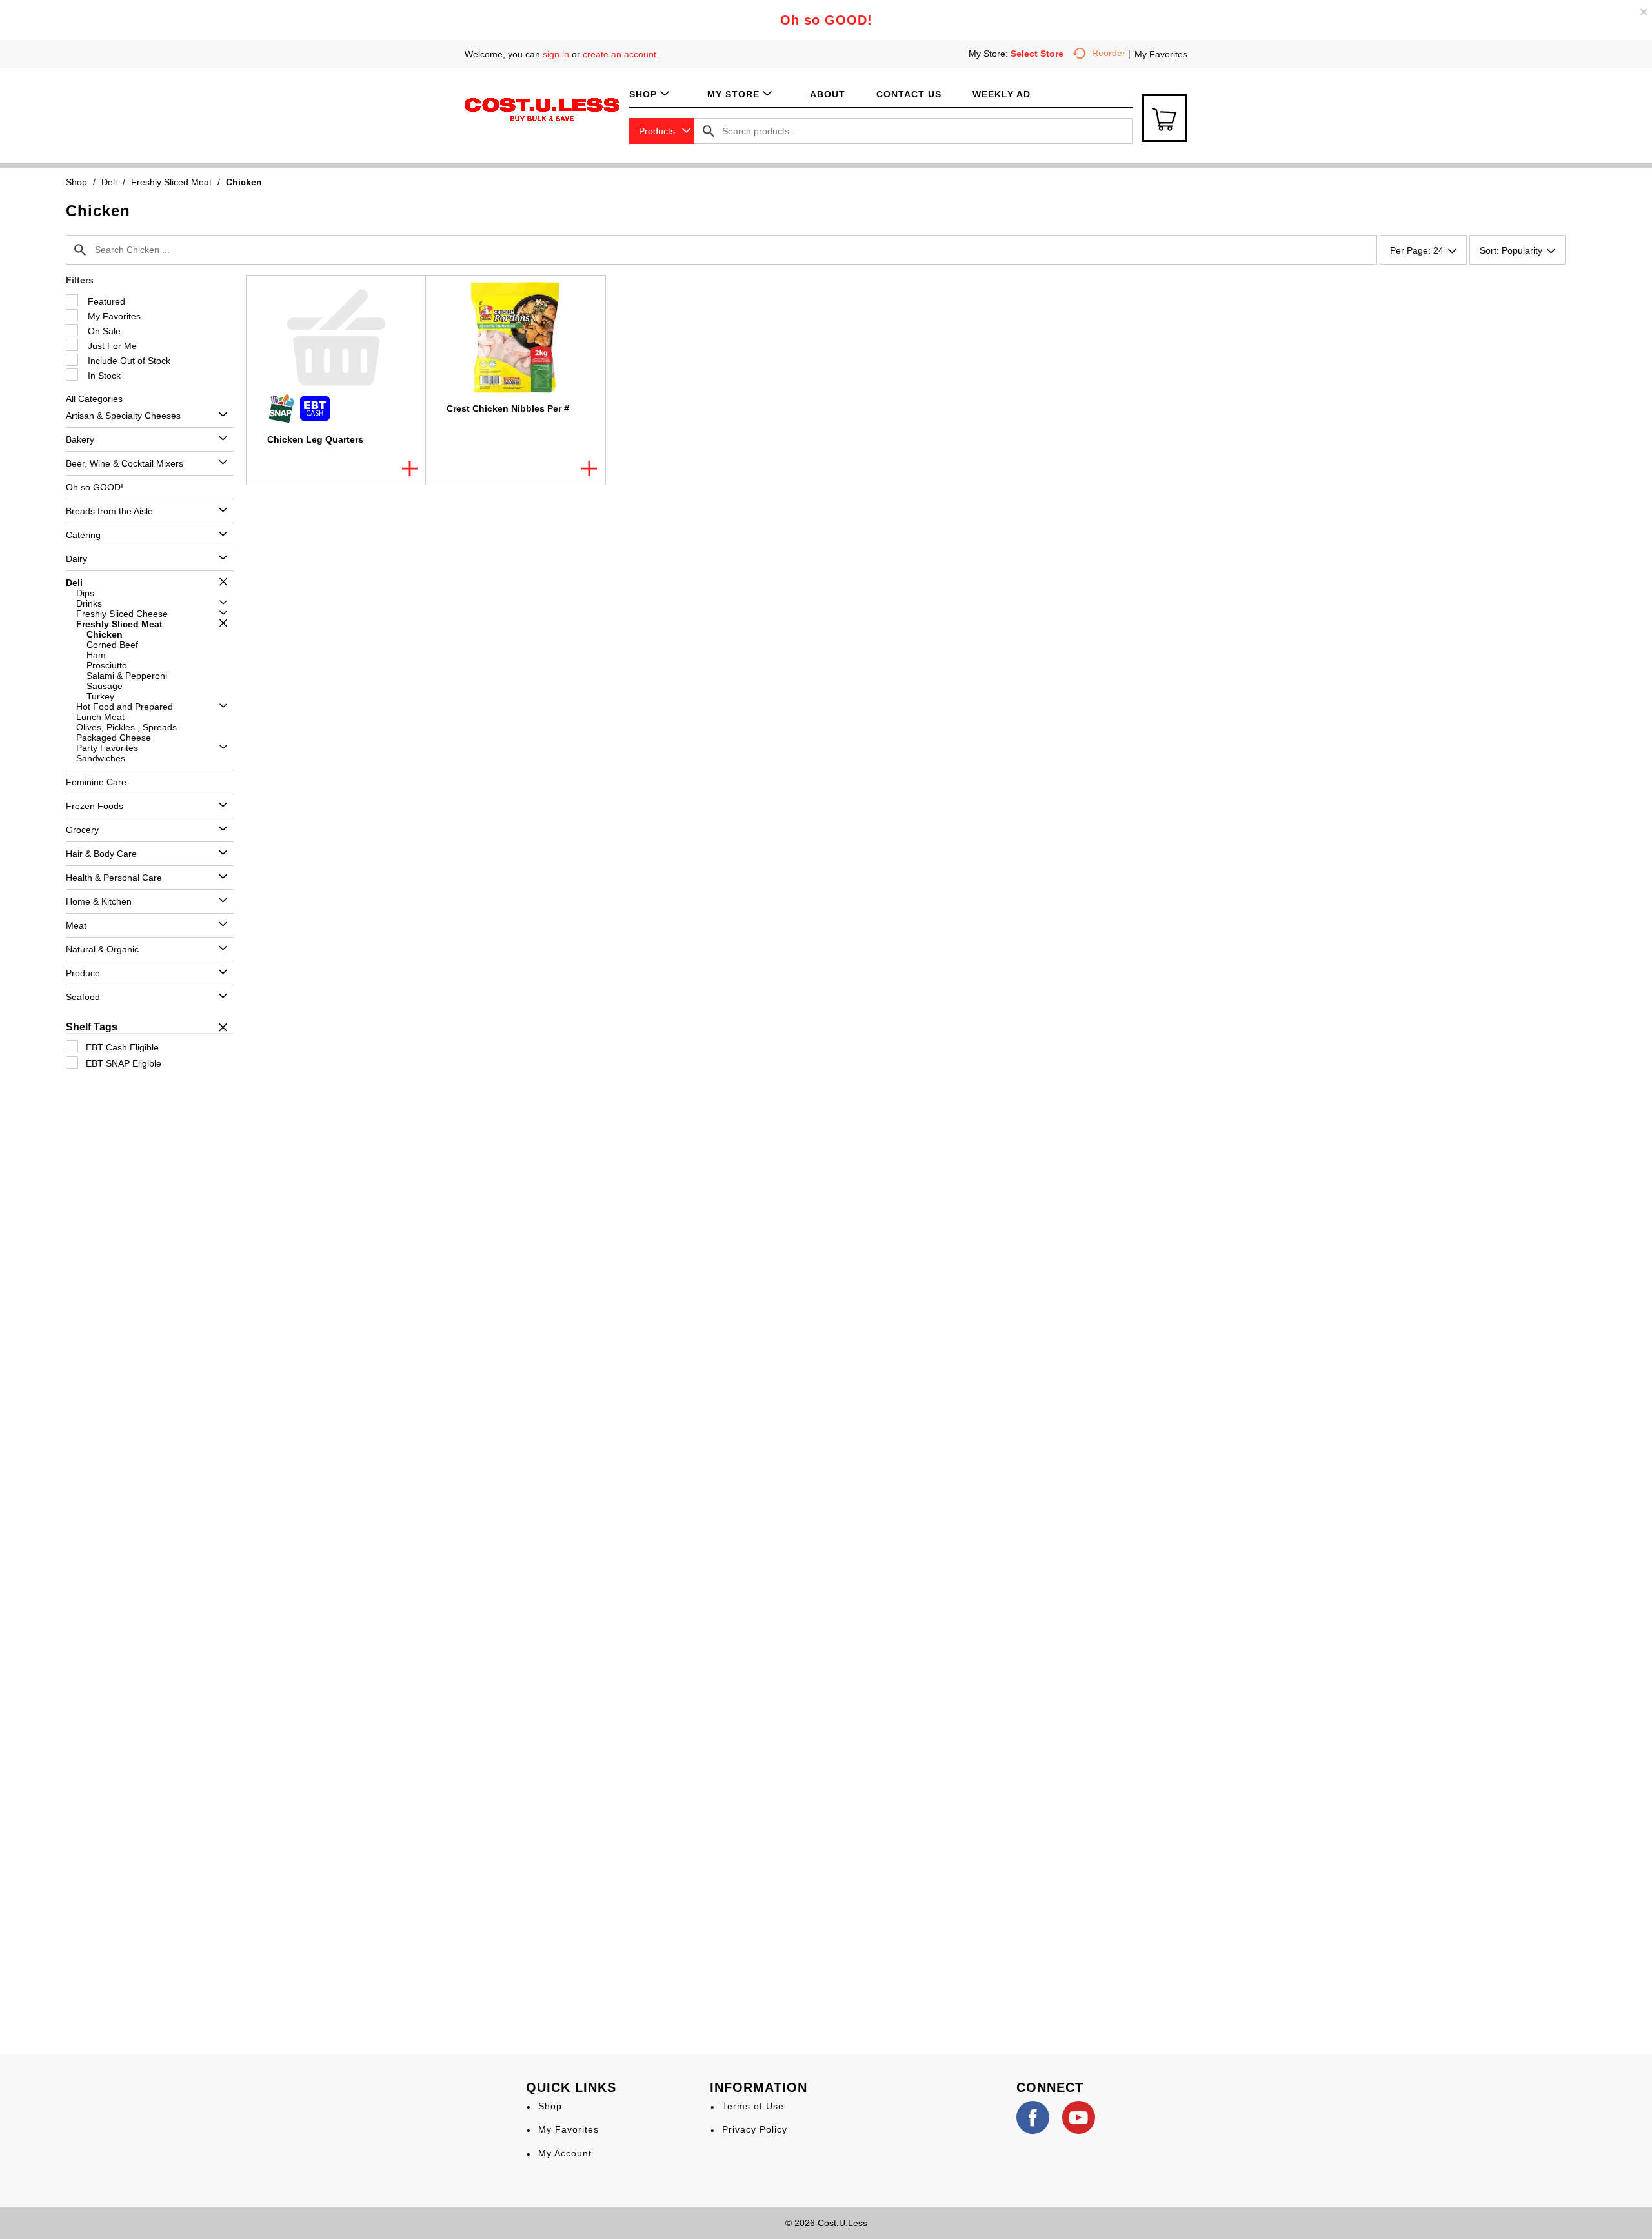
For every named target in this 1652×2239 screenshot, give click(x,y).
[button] (220, 415)
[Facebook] (1033, 2117)
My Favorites (1161, 54)
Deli (109, 182)
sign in (556, 54)
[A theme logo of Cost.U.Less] (542, 109)
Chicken (244, 182)
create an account (619, 54)
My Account (565, 2153)
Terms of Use (753, 2106)
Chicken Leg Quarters (315, 439)
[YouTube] (1079, 2117)
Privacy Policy (755, 2129)
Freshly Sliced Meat (171, 182)
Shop (76, 182)
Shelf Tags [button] (92, 1027)
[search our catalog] (709, 131)
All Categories (94, 399)
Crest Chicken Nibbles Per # (508, 408)
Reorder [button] (1109, 53)
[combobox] (662, 131)
